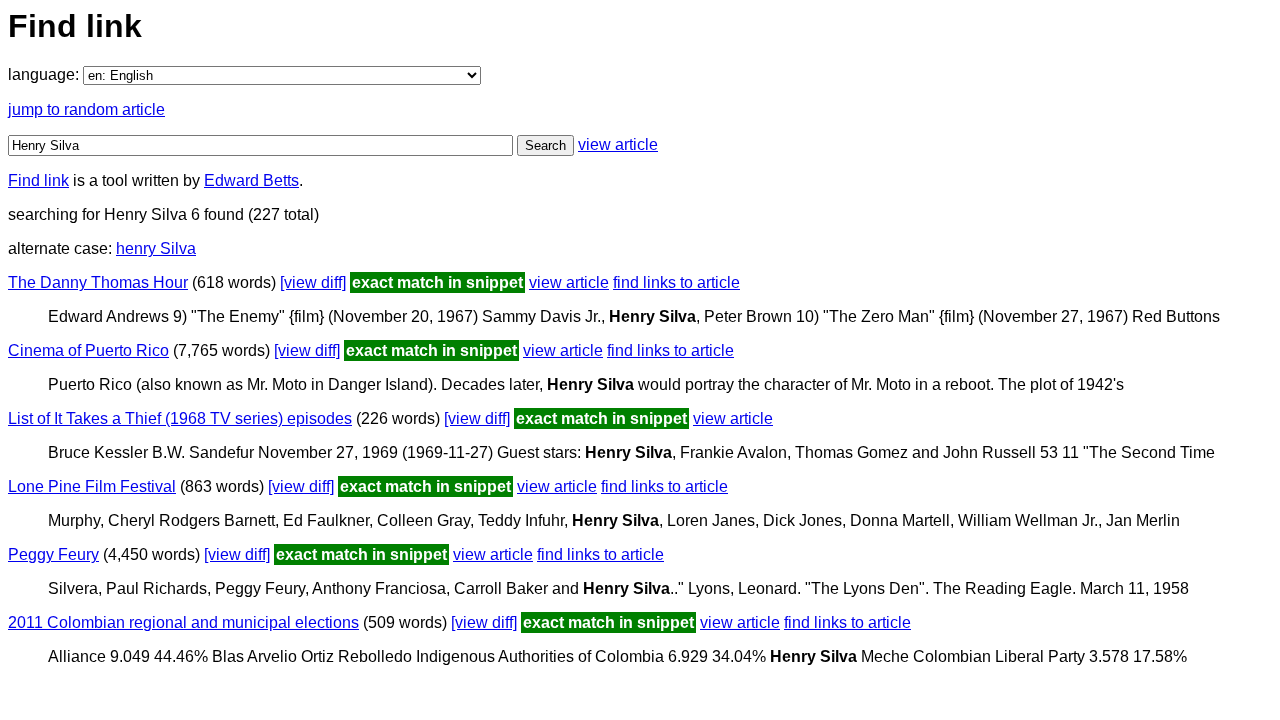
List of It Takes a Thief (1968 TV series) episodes (180, 418)
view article (618, 144)
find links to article (676, 282)
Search (545, 145)
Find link (38, 180)
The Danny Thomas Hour (98, 282)
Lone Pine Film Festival (92, 486)
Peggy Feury (53, 554)
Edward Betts (251, 180)
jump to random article (86, 109)
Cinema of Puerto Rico (88, 350)
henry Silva (156, 248)
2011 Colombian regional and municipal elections (183, 622)
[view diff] (313, 282)
